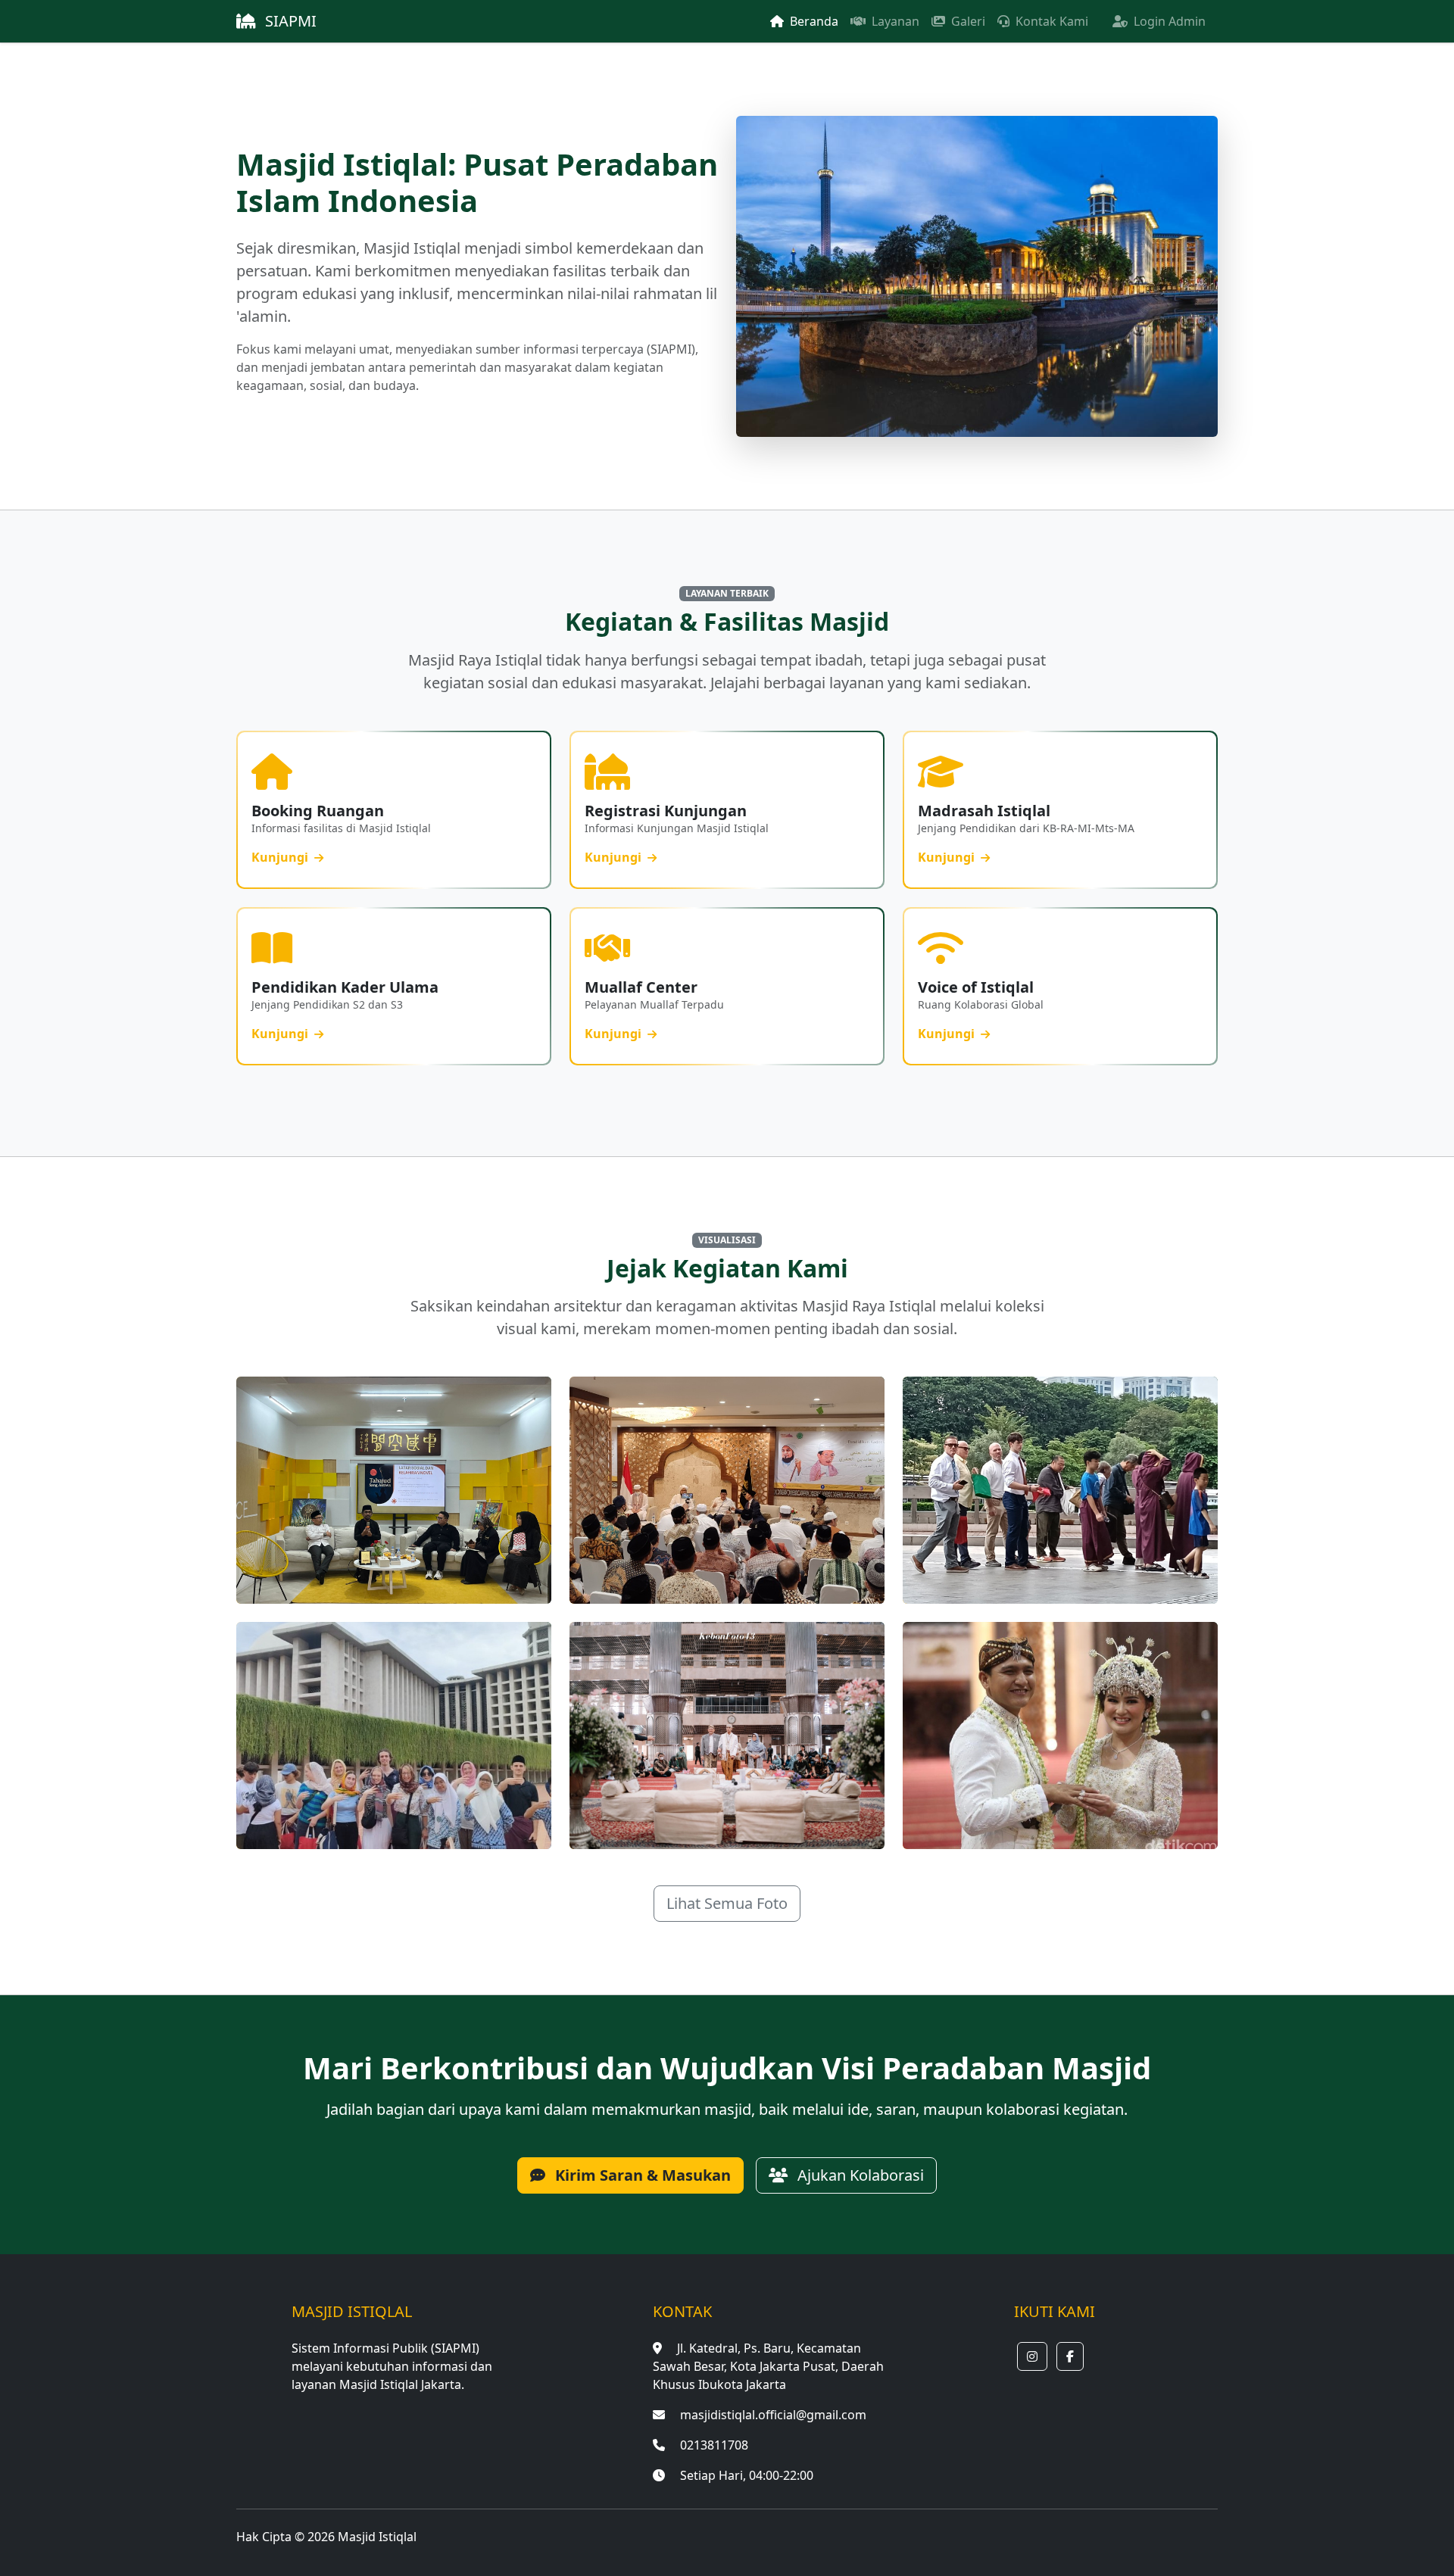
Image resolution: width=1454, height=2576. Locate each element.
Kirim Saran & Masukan (641, 2175)
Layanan (894, 21)
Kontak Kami (1050, 21)
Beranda (813, 21)
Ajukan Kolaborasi (859, 2175)
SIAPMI (289, 21)
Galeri (967, 21)
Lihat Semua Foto (727, 1903)
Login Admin (1168, 21)
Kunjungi (281, 857)
